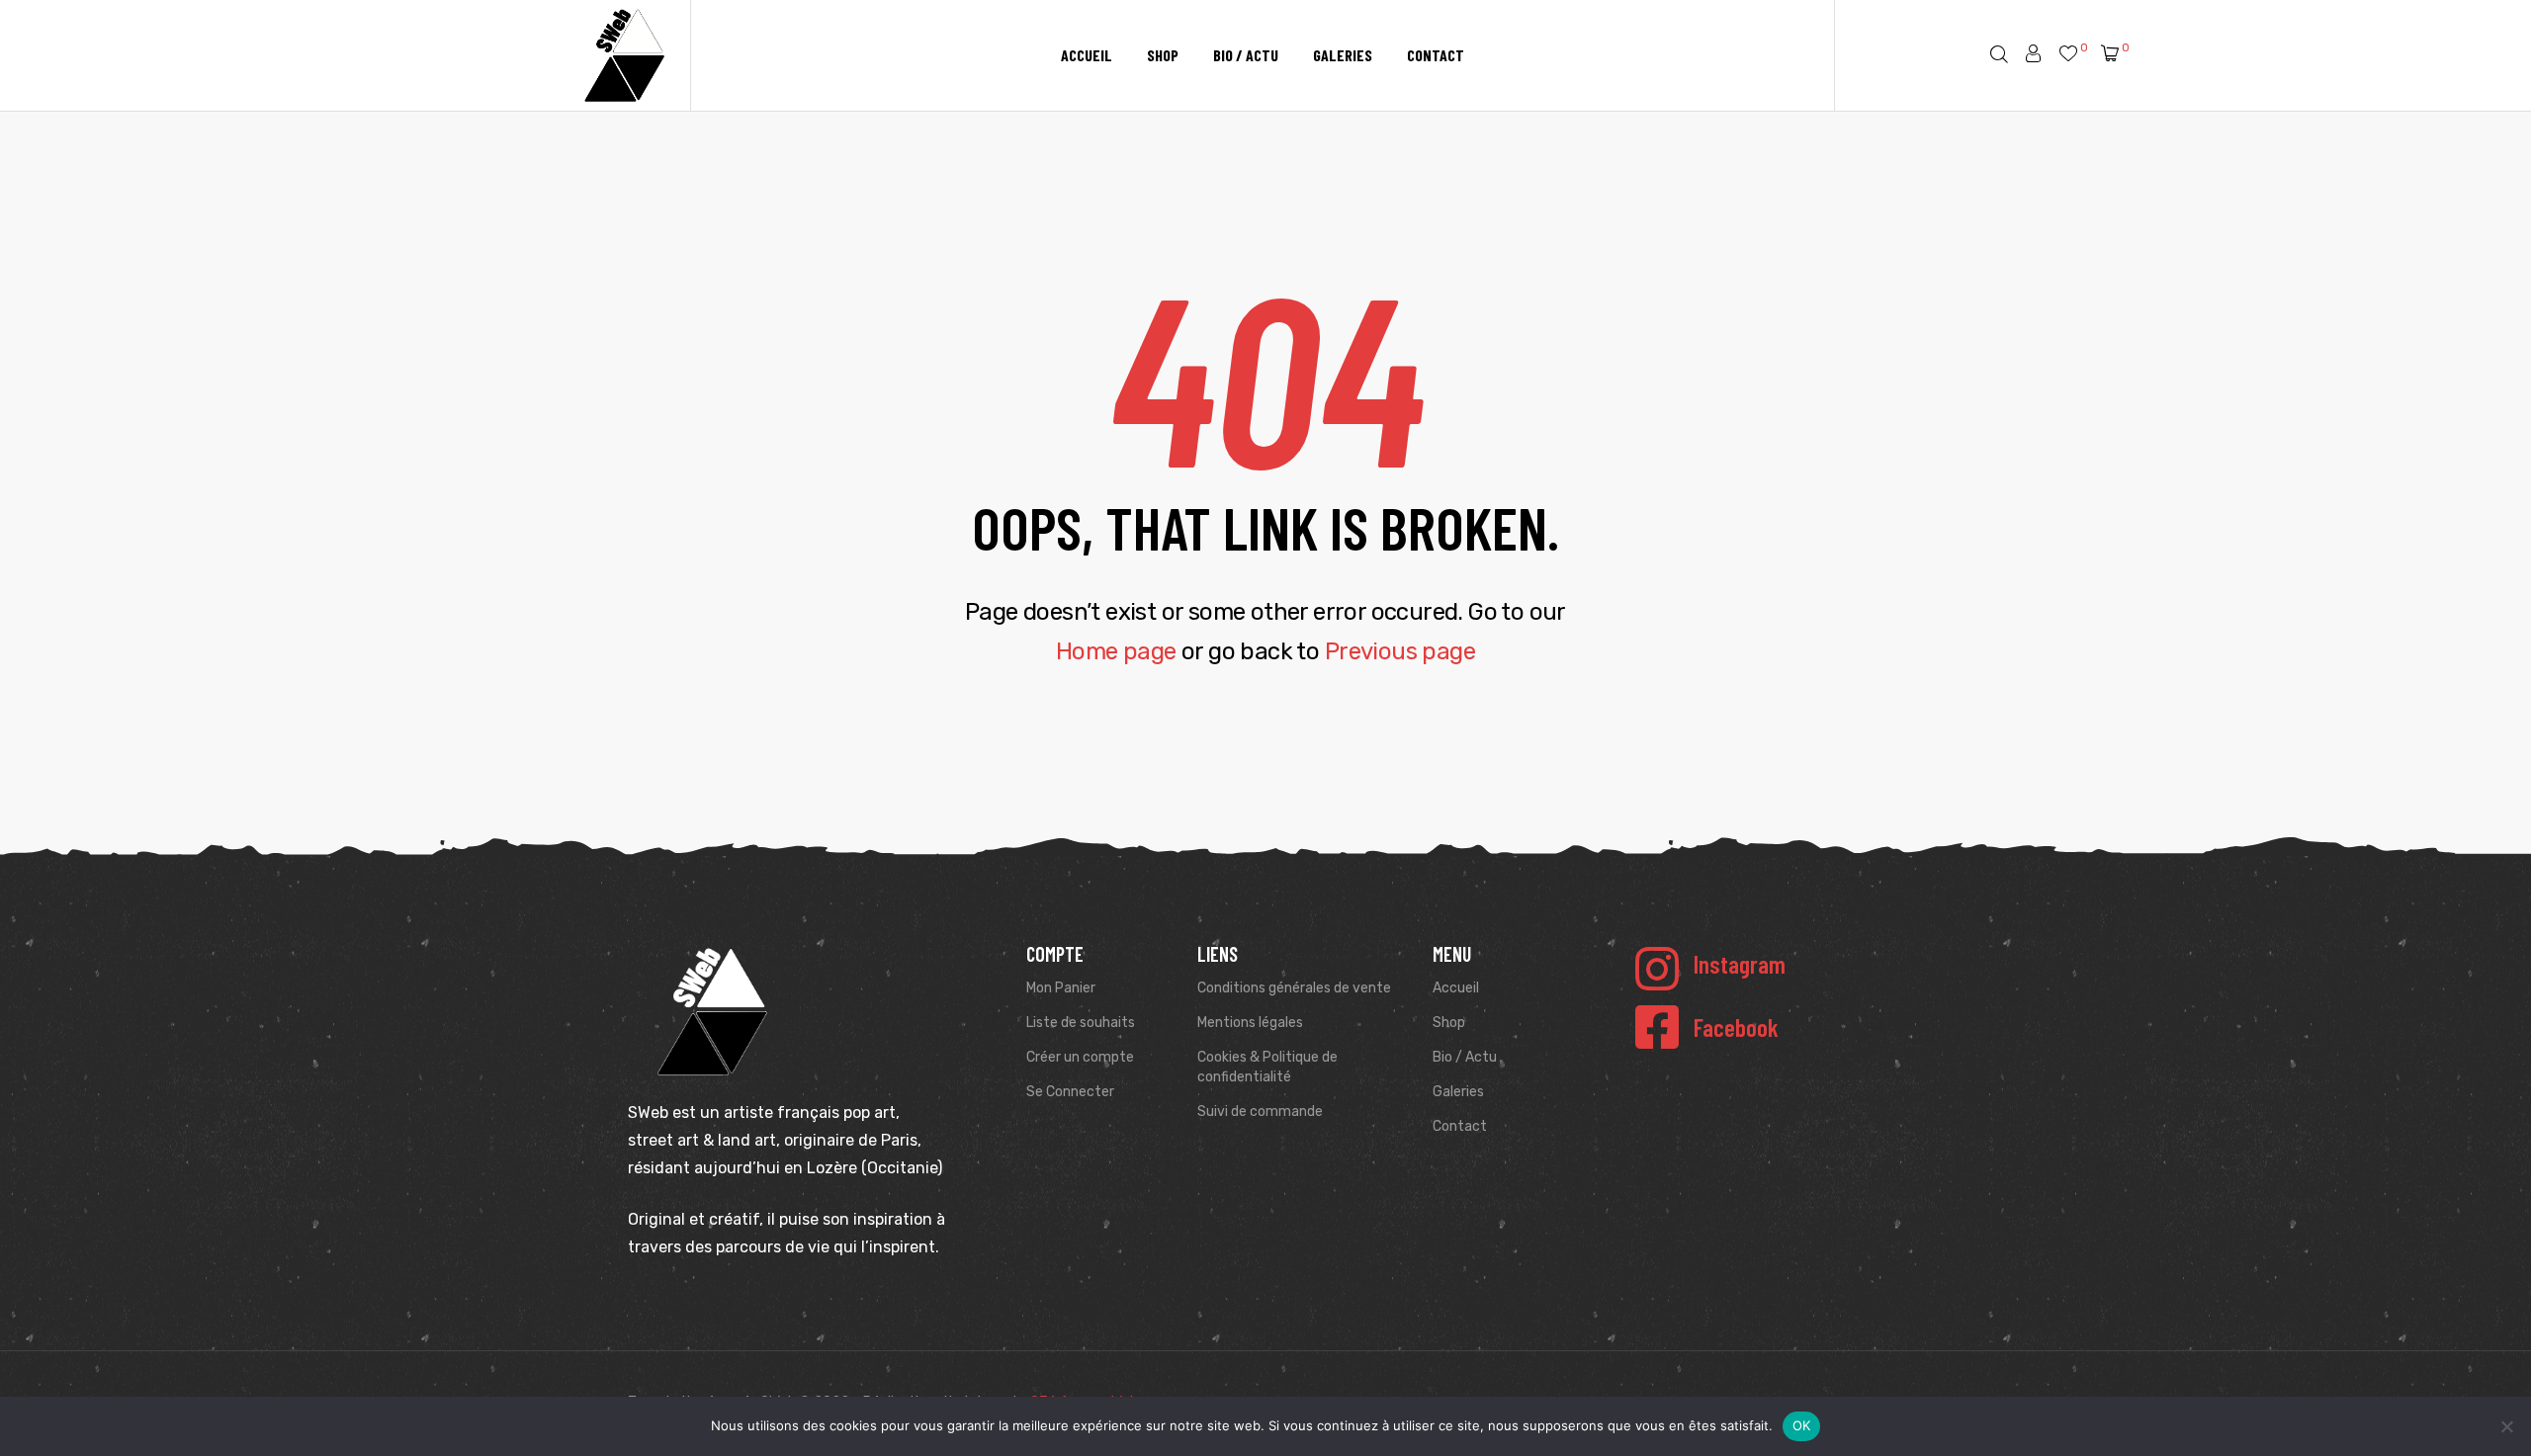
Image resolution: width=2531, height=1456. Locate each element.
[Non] (2506, 1426)
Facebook (1736, 1027)
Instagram (1740, 964)
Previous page (1400, 651)
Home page (1116, 651)
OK (1802, 1425)
